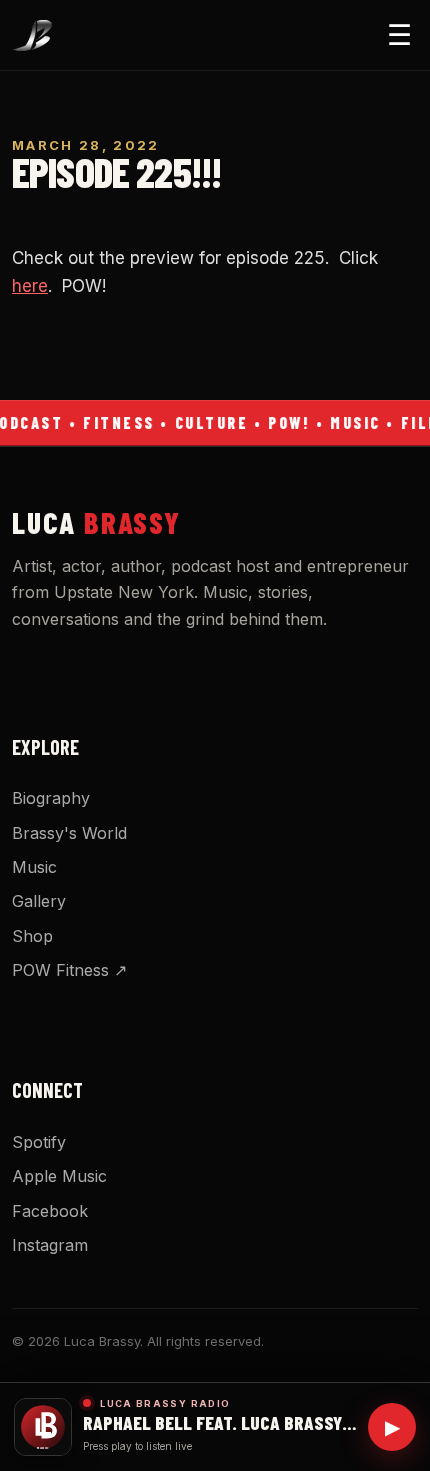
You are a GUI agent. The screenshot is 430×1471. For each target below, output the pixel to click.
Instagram (50, 1245)
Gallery (39, 901)
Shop (32, 936)
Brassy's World (69, 833)
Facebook (50, 1211)
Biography (51, 798)
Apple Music (59, 1176)
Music (34, 867)
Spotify (39, 1142)
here (30, 286)
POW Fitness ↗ (69, 970)
